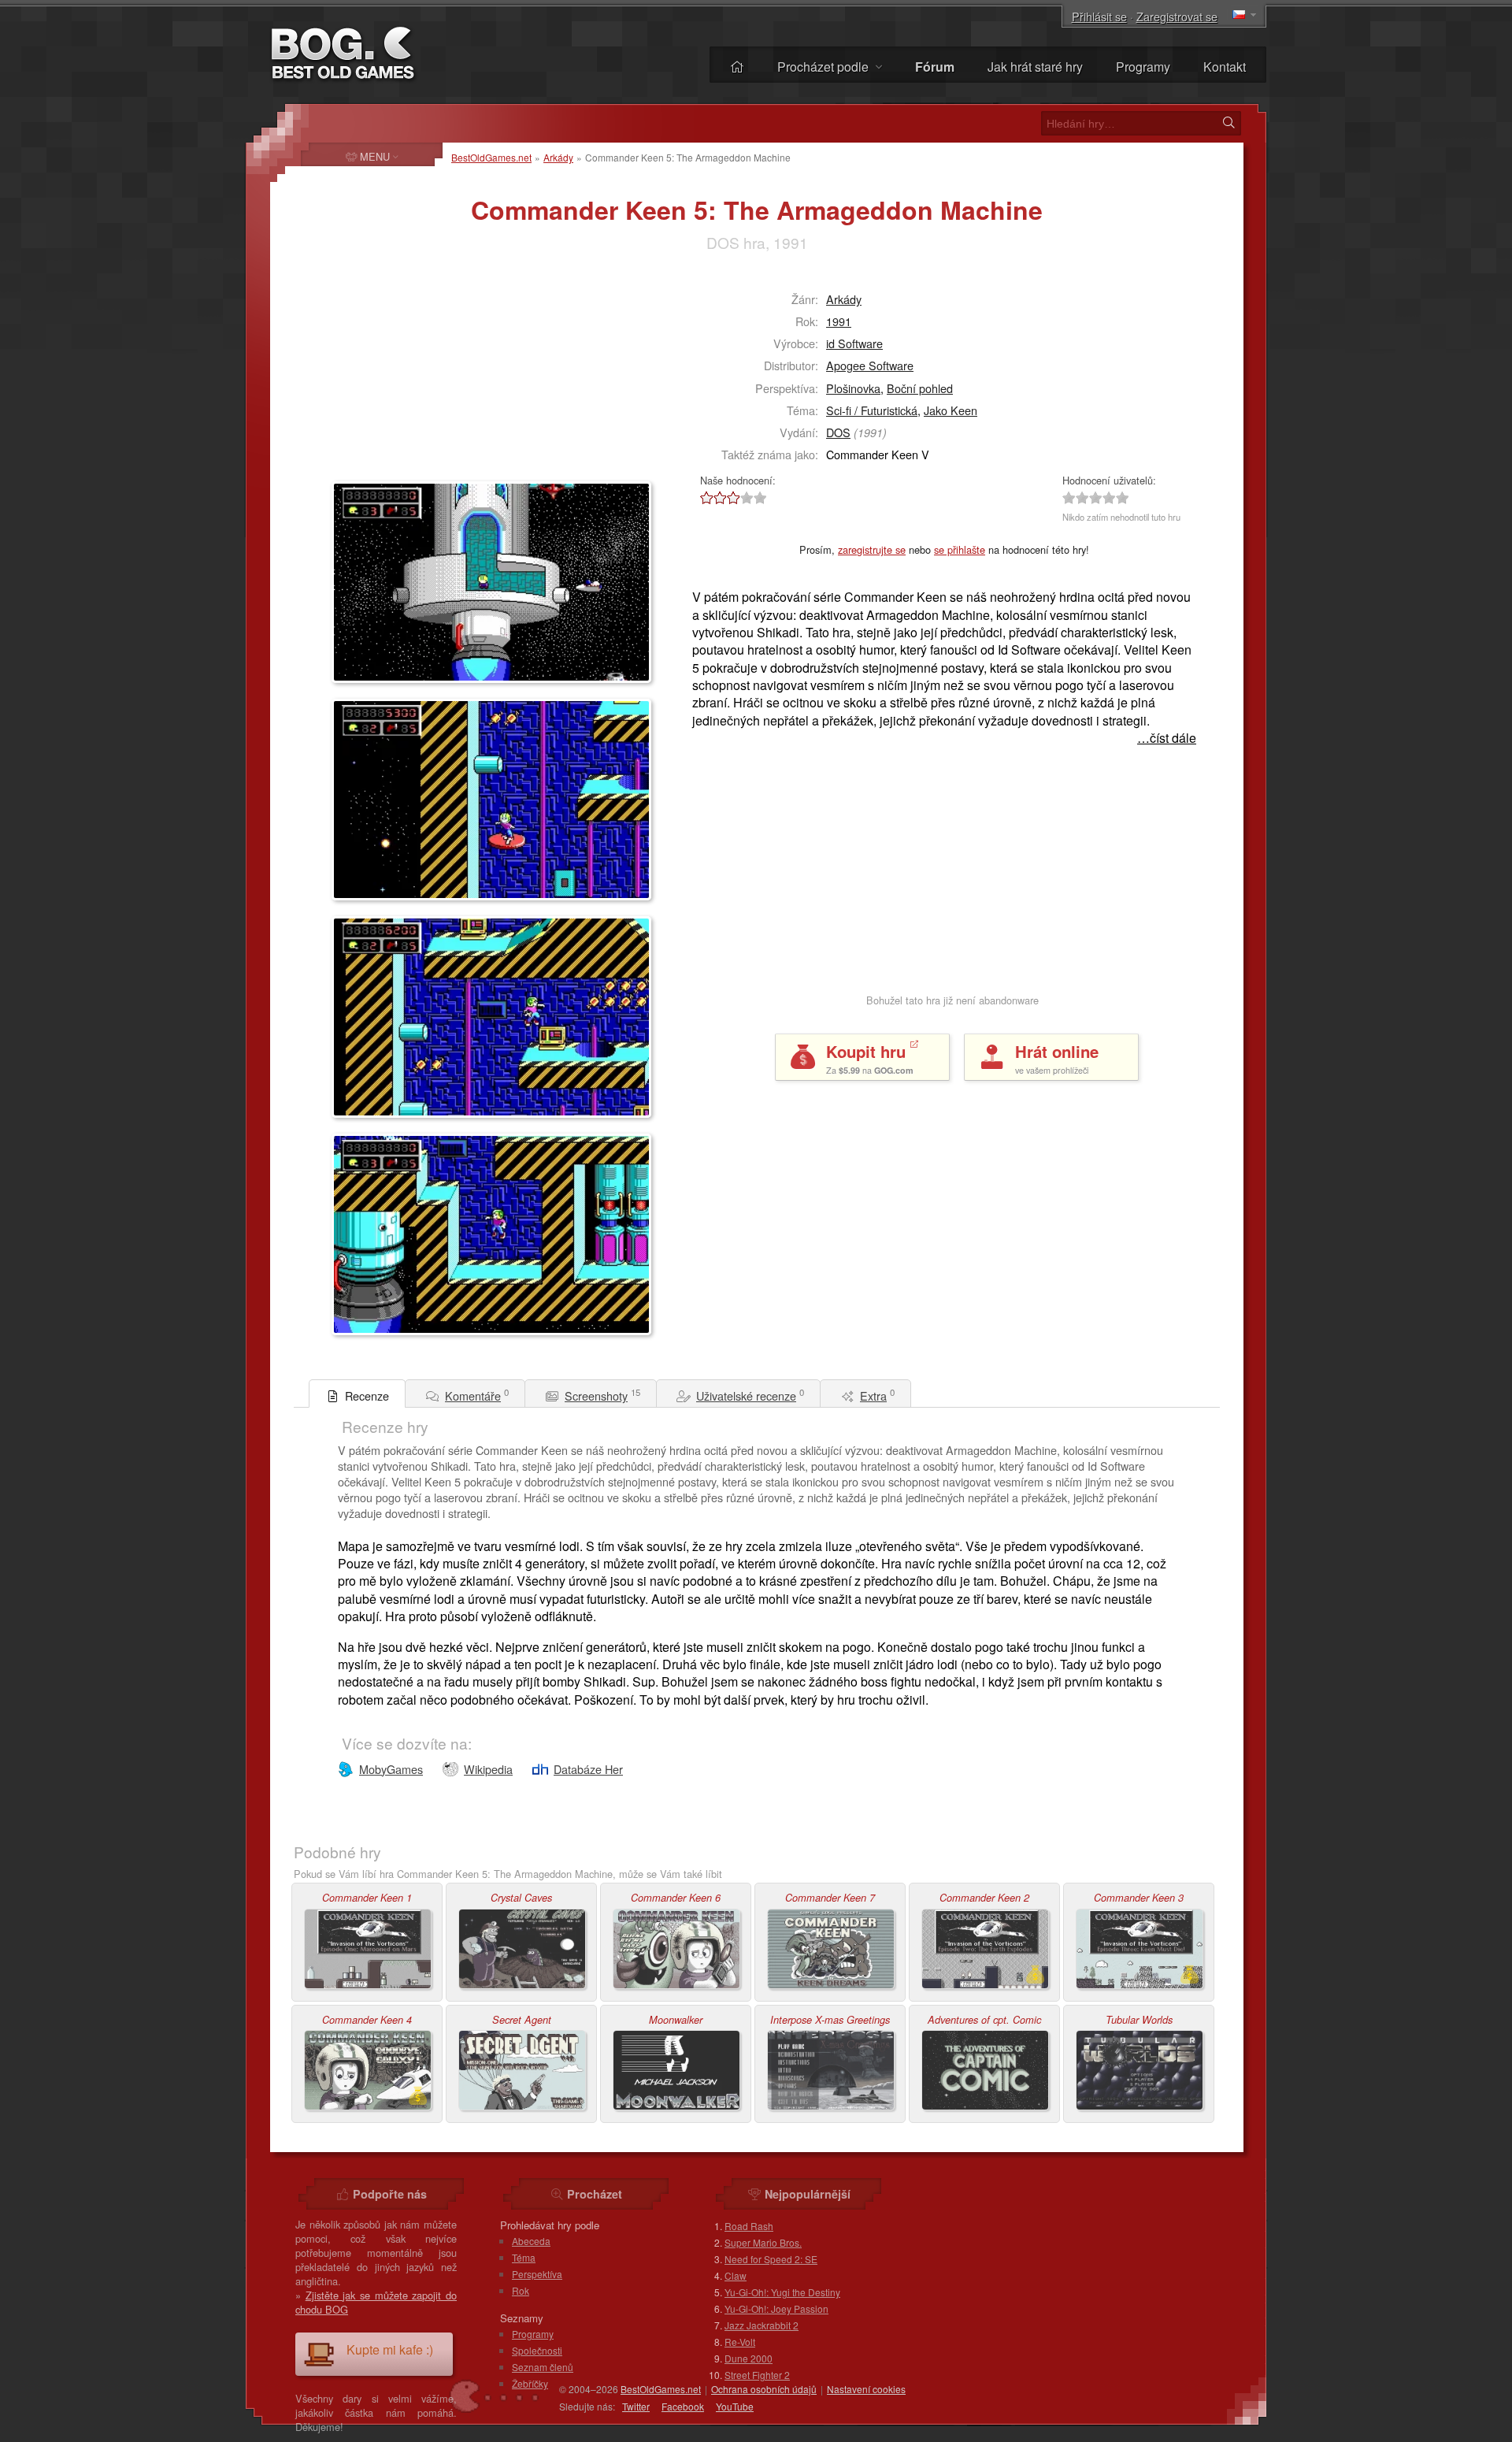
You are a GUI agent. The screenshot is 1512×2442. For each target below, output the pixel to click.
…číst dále (1167, 738)
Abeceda (531, 2241)
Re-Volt (740, 2342)
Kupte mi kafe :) (390, 2349)
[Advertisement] (430, 375)
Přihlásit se (1099, 16)
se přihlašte (960, 549)
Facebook (683, 2406)
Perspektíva (537, 2274)
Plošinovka (853, 388)
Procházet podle (825, 67)
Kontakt (1225, 67)
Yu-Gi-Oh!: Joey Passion (776, 2308)
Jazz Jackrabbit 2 (762, 2325)
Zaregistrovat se (1177, 16)
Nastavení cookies (866, 2389)
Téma (524, 2257)
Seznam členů (543, 2367)
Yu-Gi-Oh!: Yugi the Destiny (782, 2292)
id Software (854, 343)
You (735, 2406)
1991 (839, 321)
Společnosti (537, 2350)
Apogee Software (870, 365)
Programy (1143, 67)
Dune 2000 (749, 2358)
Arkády (558, 157)
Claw (736, 2275)
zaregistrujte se (872, 549)
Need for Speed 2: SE (771, 2259)
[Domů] (737, 67)
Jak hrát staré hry (1035, 67)
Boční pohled (920, 388)
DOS (838, 432)
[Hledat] (1228, 123)
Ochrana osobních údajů (764, 2389)
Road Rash (749, 2226)
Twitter (636, 2406)
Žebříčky (530, 2383)
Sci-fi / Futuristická (872, 410)
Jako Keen (951, 410)
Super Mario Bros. (763, 2242)
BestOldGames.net (491, 157)
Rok (521, 2290)
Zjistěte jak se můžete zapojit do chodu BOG (376, 2302)
